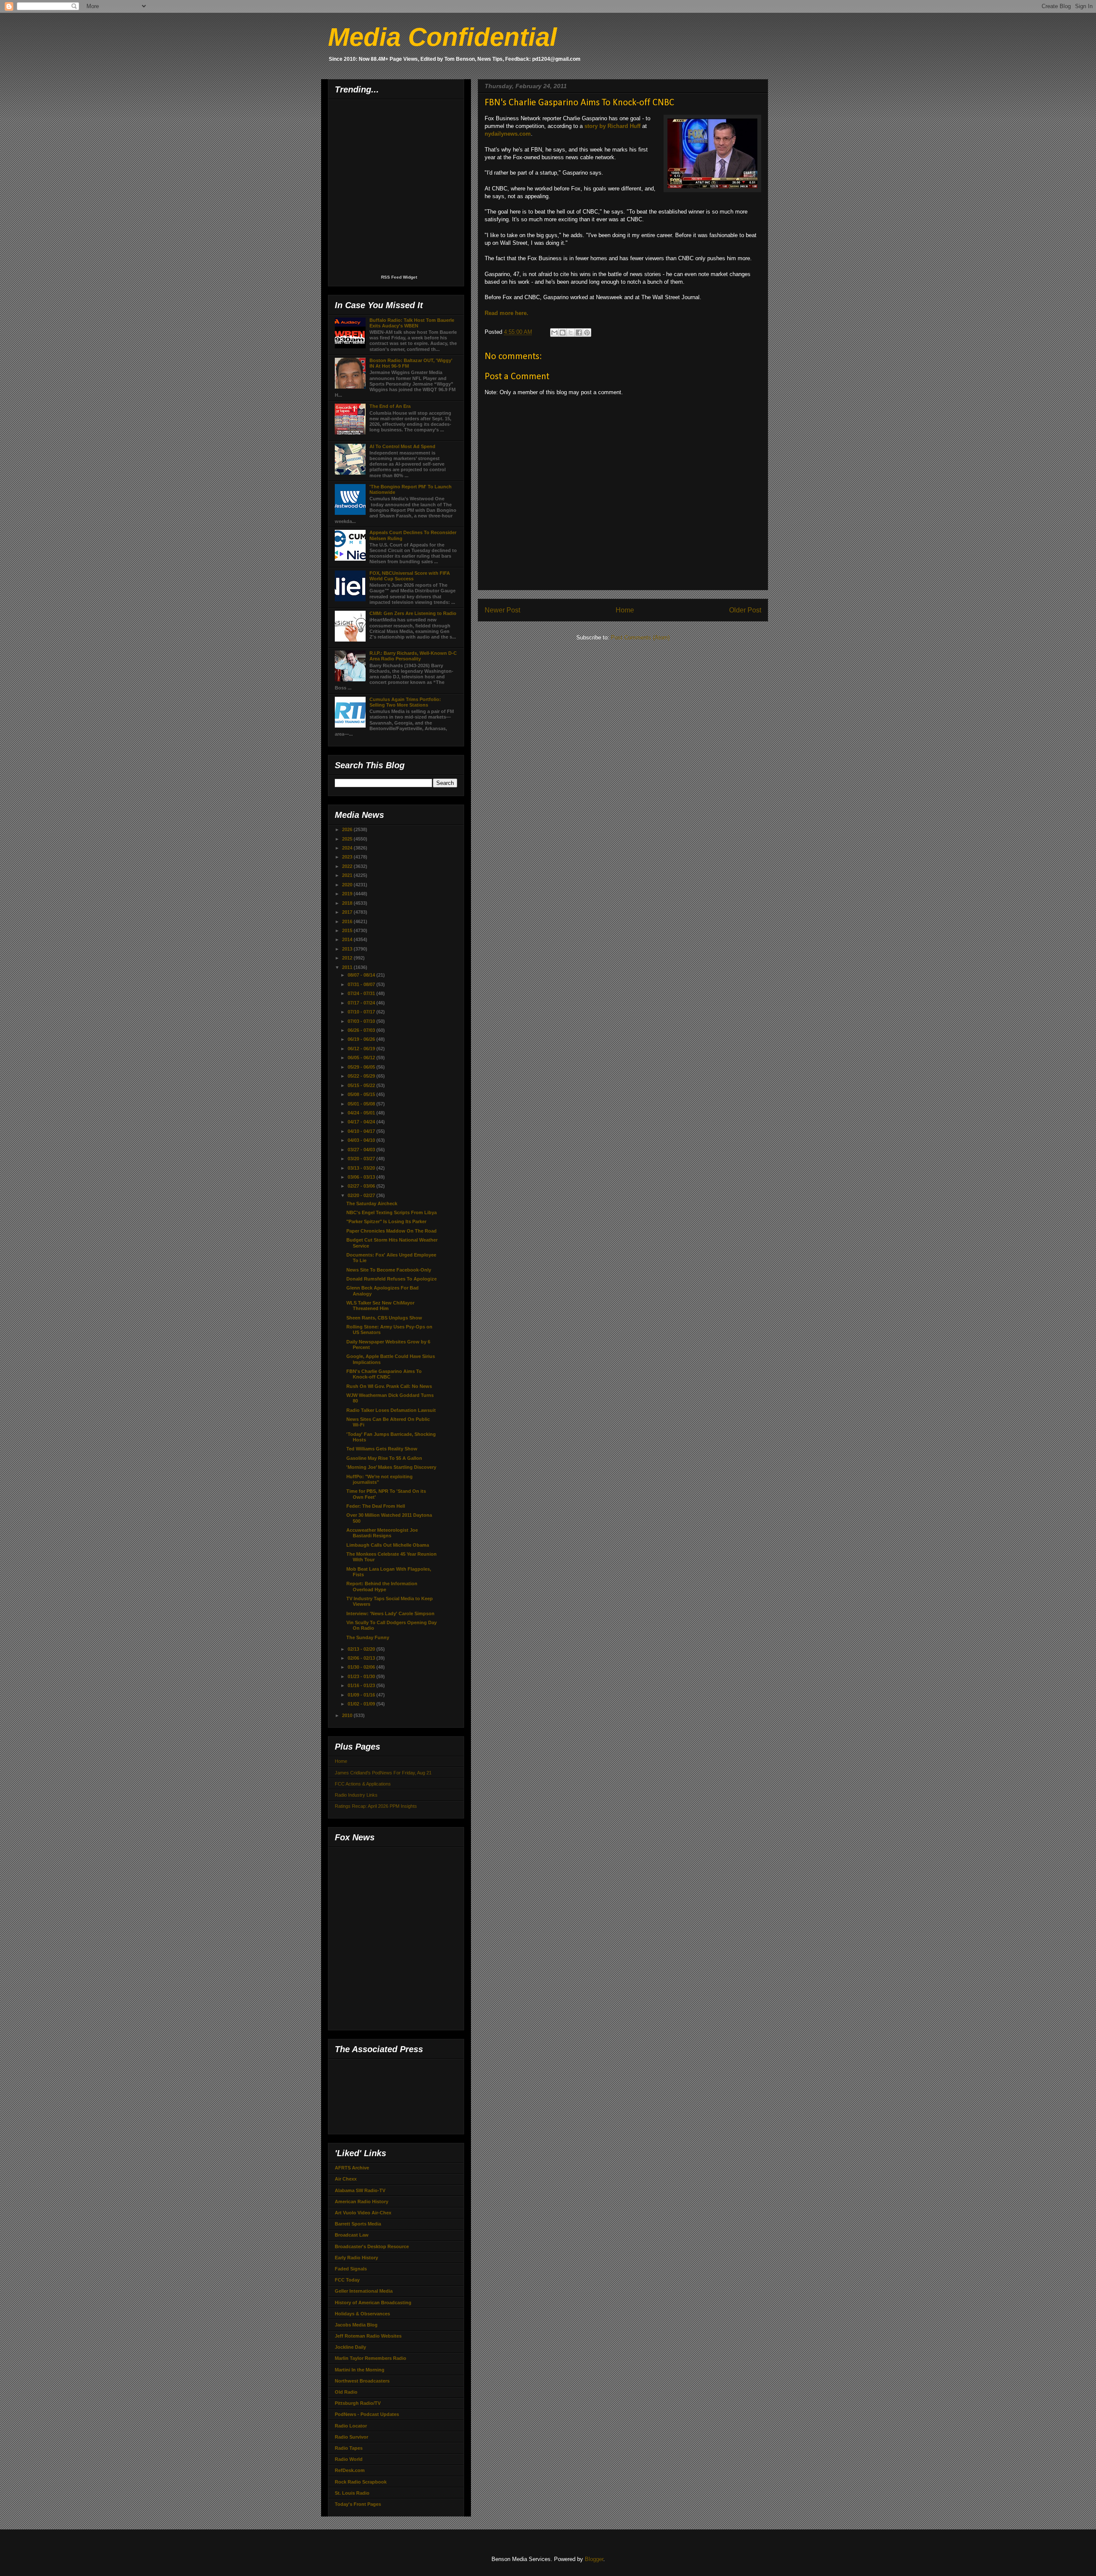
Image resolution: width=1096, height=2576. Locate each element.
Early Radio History (356, 2258)
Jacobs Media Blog (356, 2325)
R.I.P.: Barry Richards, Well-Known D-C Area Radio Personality (413, 656)
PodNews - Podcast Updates (367, 2414)
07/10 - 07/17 (362, 1012)
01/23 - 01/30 (362, 1676)
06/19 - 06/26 (362, 1039)
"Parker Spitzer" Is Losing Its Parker (386, 1221)
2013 (348, 949)
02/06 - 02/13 (362, 1658)
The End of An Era (390, 406)
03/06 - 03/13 (362, 1177)
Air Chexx (346, 2179)
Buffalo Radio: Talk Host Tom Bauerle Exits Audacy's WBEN (412, 323)
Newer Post (502, 610)
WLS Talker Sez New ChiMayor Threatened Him (380, 1306)
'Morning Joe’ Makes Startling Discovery (391, 1467)
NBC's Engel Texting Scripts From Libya (392, 1212)
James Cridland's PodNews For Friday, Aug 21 (383, 1773)
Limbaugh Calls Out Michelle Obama (388, 1545)
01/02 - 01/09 (362, 1704)
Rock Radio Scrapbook (361, 2482)
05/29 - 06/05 (362, 1067)
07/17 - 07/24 (362, 1003)
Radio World (349, 2459)
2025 (348, 839)
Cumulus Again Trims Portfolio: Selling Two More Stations (405, 702)
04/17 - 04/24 (362, 1122)
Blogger (594, 2559)
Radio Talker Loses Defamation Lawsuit (391, 1410)
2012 (348, 958)
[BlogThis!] (563, 333)
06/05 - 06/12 (362, 1058)
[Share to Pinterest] (587, 333)
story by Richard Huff (612, 126)
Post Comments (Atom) (640, 637)
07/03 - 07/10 (362, 1021)
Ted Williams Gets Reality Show (382, 1449)
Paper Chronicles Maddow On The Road (392, 1231)
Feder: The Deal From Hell (376, 1506)
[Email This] (554, 333)
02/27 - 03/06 (362, 1186)
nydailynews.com (508, 134)
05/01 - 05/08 (362, 1104)
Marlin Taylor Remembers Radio (371, 2358)
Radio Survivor (351, 2437)
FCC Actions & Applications (363, 1784)
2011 (348, 967)
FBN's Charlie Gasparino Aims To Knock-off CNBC (384, 1374)
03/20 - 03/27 (362, 1159)
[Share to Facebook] (579, 333)
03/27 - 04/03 (362, 1150)
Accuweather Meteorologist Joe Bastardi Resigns (382, 1533)
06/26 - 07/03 (362, 1030)
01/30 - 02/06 (362, 1667)
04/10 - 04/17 (362, 1131)
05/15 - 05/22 (362, 1085)
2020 (348, 885)
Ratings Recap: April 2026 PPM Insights (376, 1806)
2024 (348, 848)
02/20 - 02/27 (362, 1195)
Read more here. (506, 313)
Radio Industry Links (356, 1795)
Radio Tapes (349, 2448)
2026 (348, 829)
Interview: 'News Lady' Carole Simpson (390, 1613)
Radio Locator (351, 2426)
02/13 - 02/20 (362, 1649)
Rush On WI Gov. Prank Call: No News (389, 1386)
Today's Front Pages (358, 2504)
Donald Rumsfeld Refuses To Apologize (392, 1279)
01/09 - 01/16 (362, 1695)
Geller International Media (364, 2291)
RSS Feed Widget (399, 277)
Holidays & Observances (362, 2314)
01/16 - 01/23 (362, 1685)
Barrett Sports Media (358, 2224)
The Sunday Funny (368, 1637)
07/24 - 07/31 (362, 993)
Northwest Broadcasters (362, 2381)
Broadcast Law (352, 2235)
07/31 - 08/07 (362, 984)
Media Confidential (442, 37)
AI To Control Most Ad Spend (402, 446)
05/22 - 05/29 (362, 1076)
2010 (348, 1715)
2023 (348, 857)
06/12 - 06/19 (362, 1049)
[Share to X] (571, 333)
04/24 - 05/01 (362, 1113)
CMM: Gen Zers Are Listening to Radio (413, 613)
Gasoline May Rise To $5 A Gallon (384, 1458)
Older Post (745, 610)
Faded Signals (351, 2269)
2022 (348, 866)
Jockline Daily (350, 2347)
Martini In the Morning (360, 2370)
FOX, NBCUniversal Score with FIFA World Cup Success (410, 576)
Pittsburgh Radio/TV (358, 2403)
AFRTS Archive (352, 2168)
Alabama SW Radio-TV (360, 2190)
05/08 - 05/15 (362, 1094)
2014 (348, 939)
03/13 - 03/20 (362, 1168)
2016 (348, 921)
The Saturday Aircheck (372, 1203)
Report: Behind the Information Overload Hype (382, 1586)
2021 (348, 875)
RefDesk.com (350, 2470)
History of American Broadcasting (373, 2303)
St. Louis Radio (352, 2493)
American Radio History (362, 2202)
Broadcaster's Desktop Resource (372, 2246)
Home (625, 610)
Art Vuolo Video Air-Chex (363, 2213)
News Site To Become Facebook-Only (389, 1270)
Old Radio (346, 2392)
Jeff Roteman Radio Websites (368, 2336)
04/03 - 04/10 (362, 1140)
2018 (348, 903)
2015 (348, 930)
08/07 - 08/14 (362, 975)
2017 (348, 912)
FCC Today (347, 2280)
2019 (348, 894)
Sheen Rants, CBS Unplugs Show (384, 1318)
